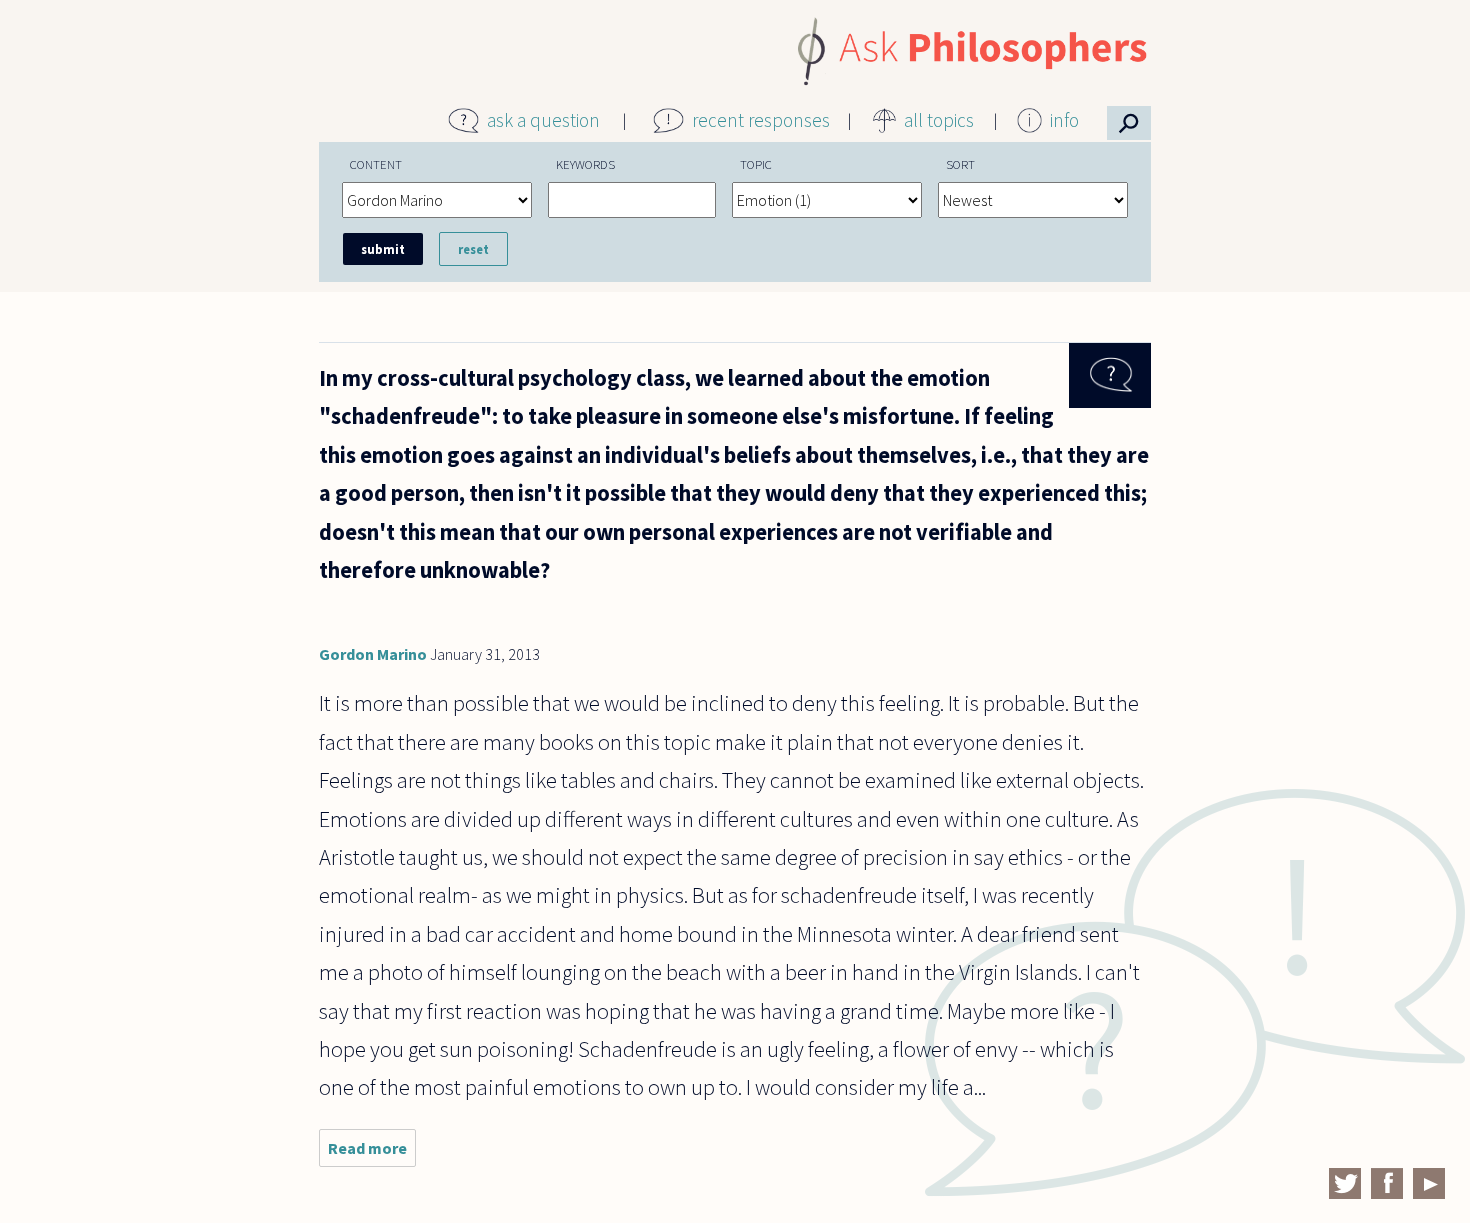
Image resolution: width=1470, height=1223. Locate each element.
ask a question (543, 120)
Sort (960, 164)
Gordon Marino (373, 654)
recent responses (761, 120)
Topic (756, 164)
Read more (372, 1152)
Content (376, 164)
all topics (939, 120)
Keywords (585, 164)
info (1064, 120)
